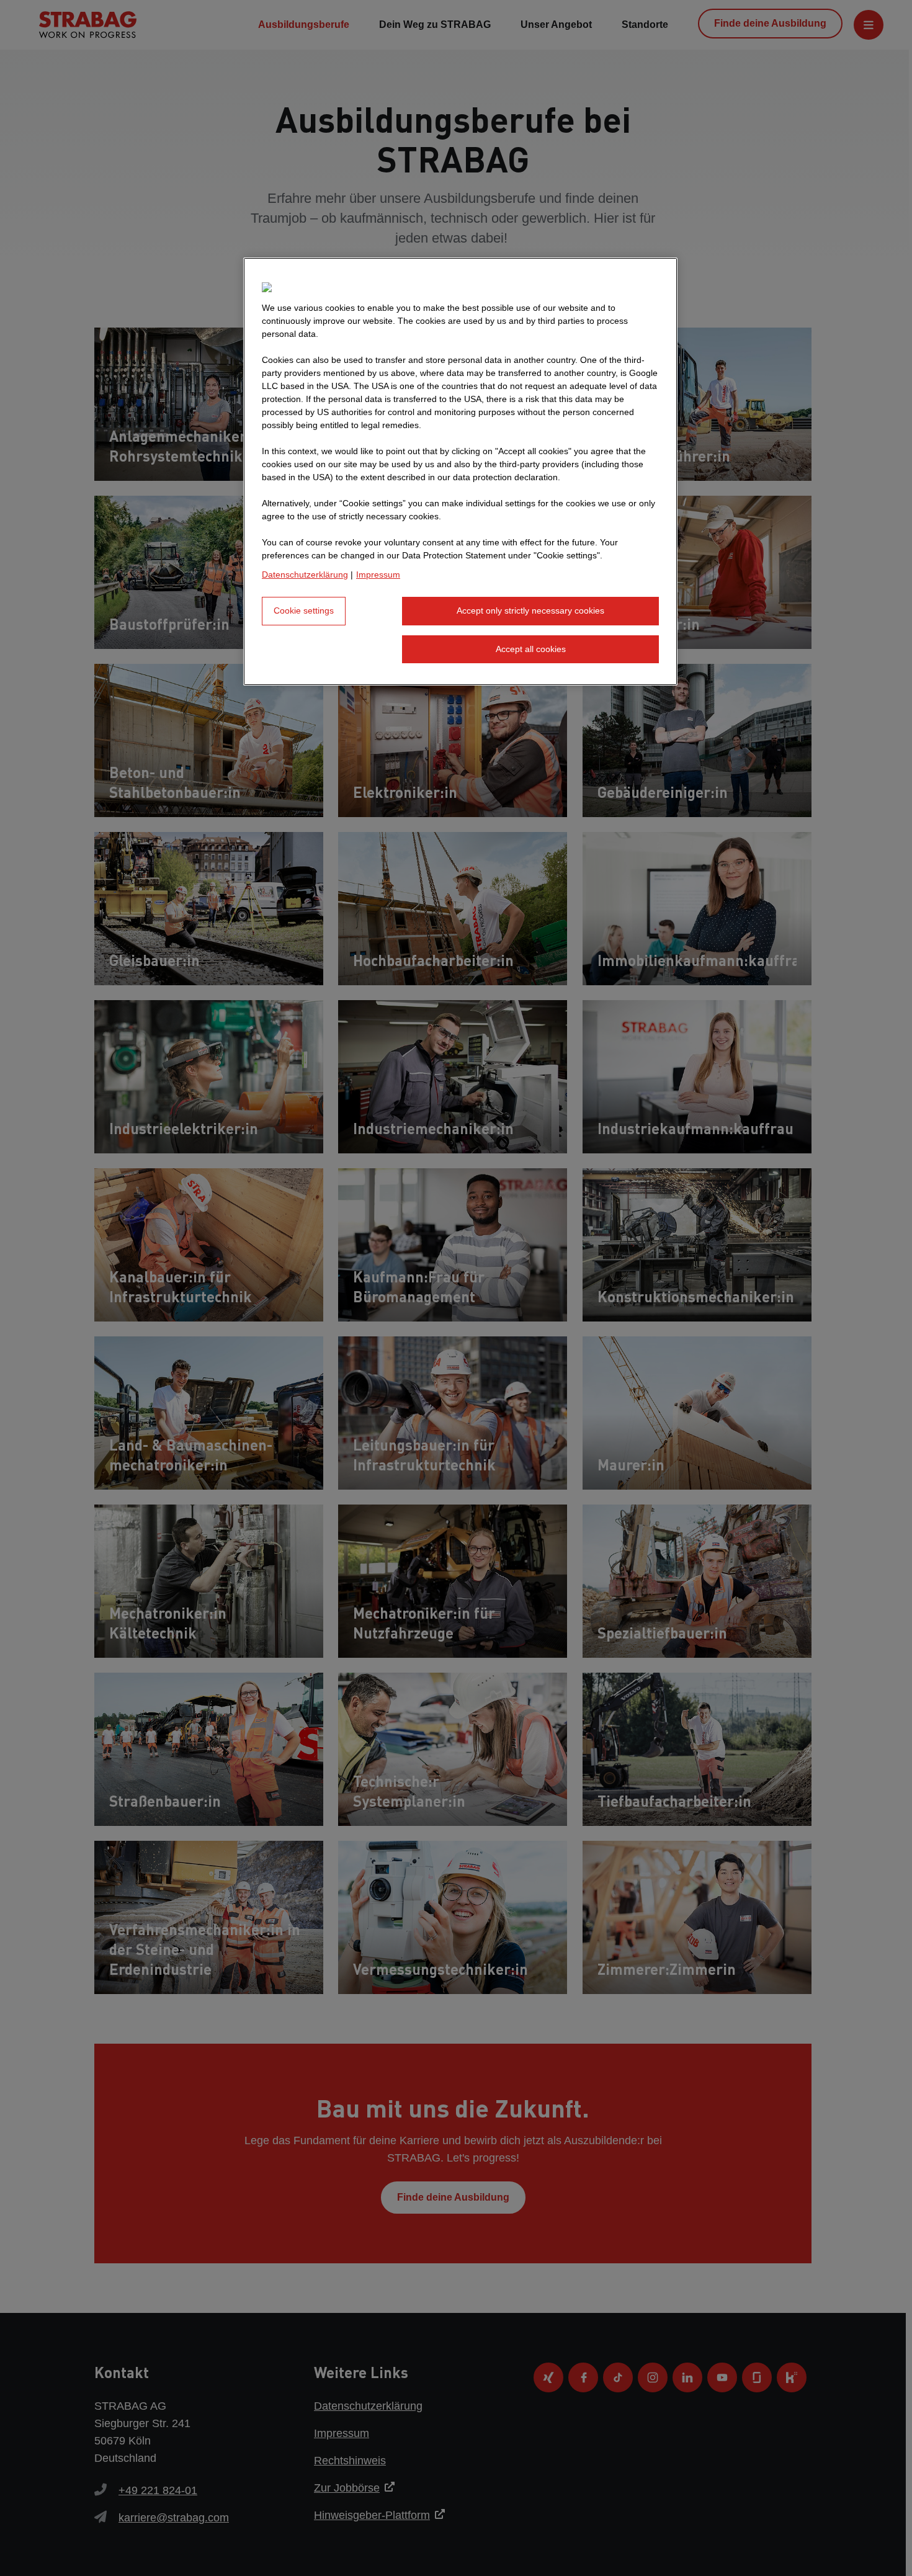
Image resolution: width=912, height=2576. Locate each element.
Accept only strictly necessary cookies (530, 610)
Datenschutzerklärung (305, 575)
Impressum (378, 575)
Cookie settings (304, 610)
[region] (460, 472)
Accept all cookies (531, 649)
